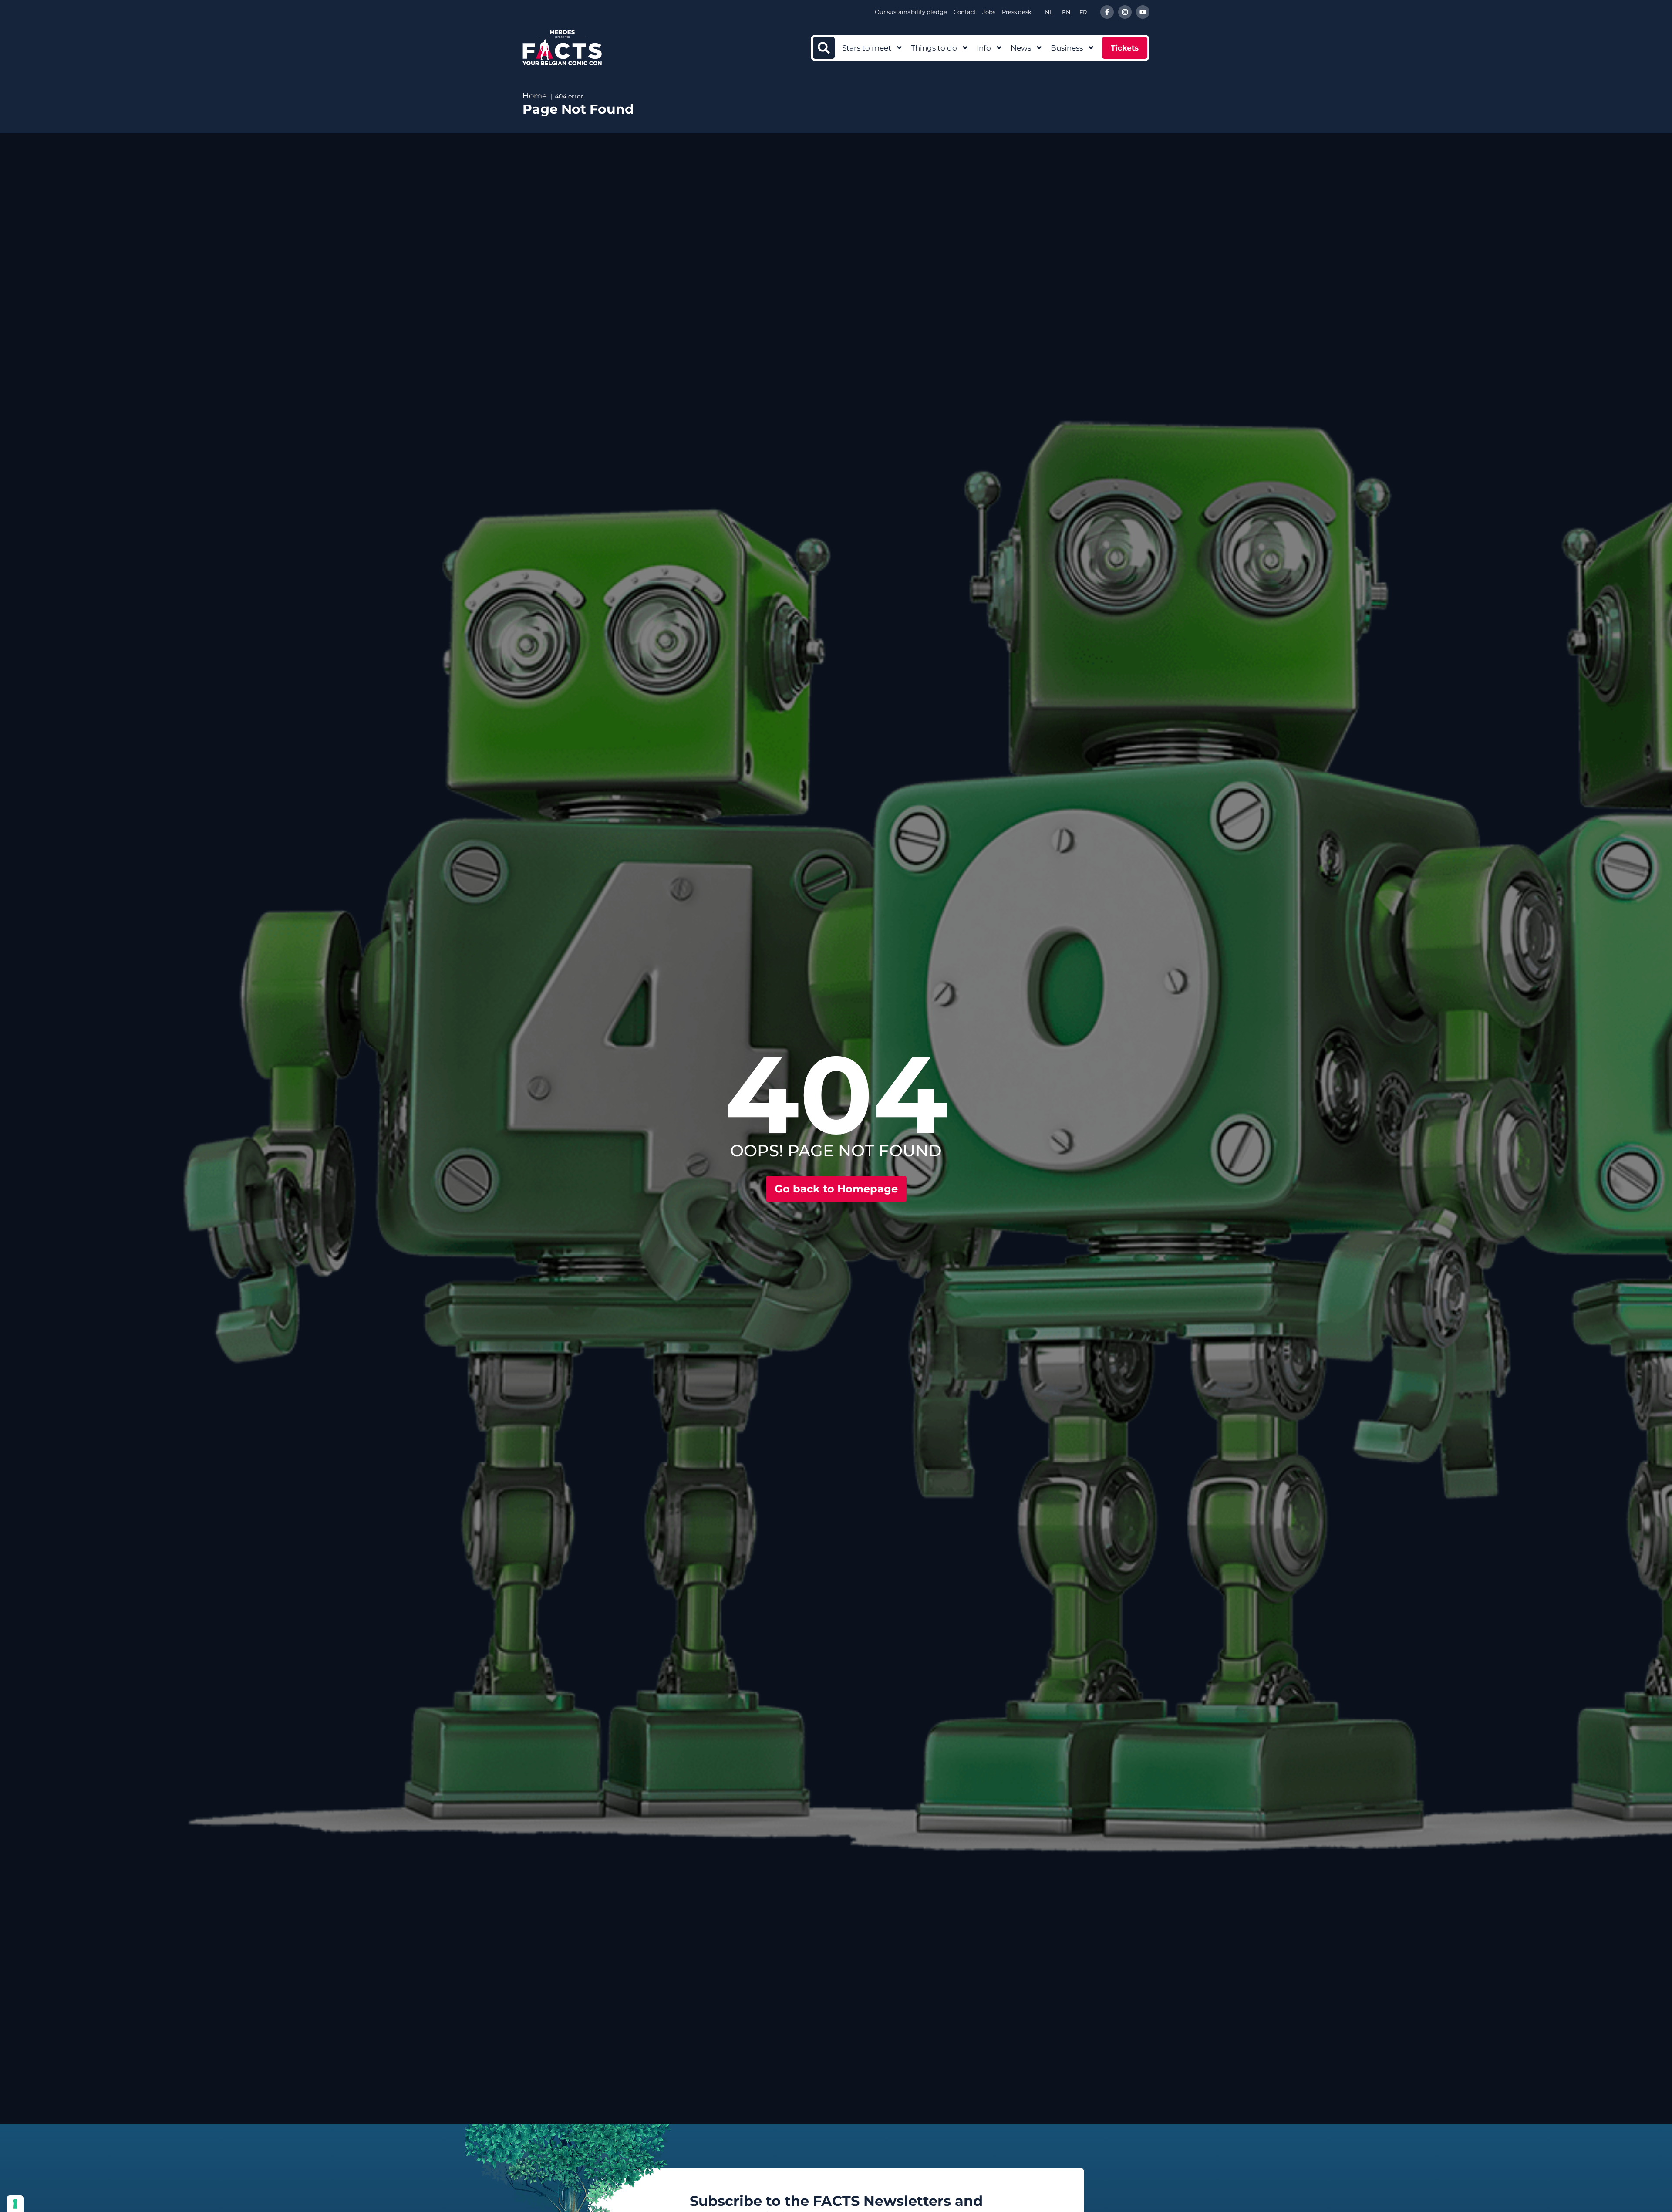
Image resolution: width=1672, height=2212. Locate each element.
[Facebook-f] (1107, 12)
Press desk (1017, 12)
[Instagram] (1125, 12)
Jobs (989, 12)
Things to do (934, 48)
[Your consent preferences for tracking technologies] (15, 2204)
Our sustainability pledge (911, 12)
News (1021, 48)
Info (984, 48)
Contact (965, 12)
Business (1067, 48)
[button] (824, 48)
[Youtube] (1143, 12)
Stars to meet (867, 48)
